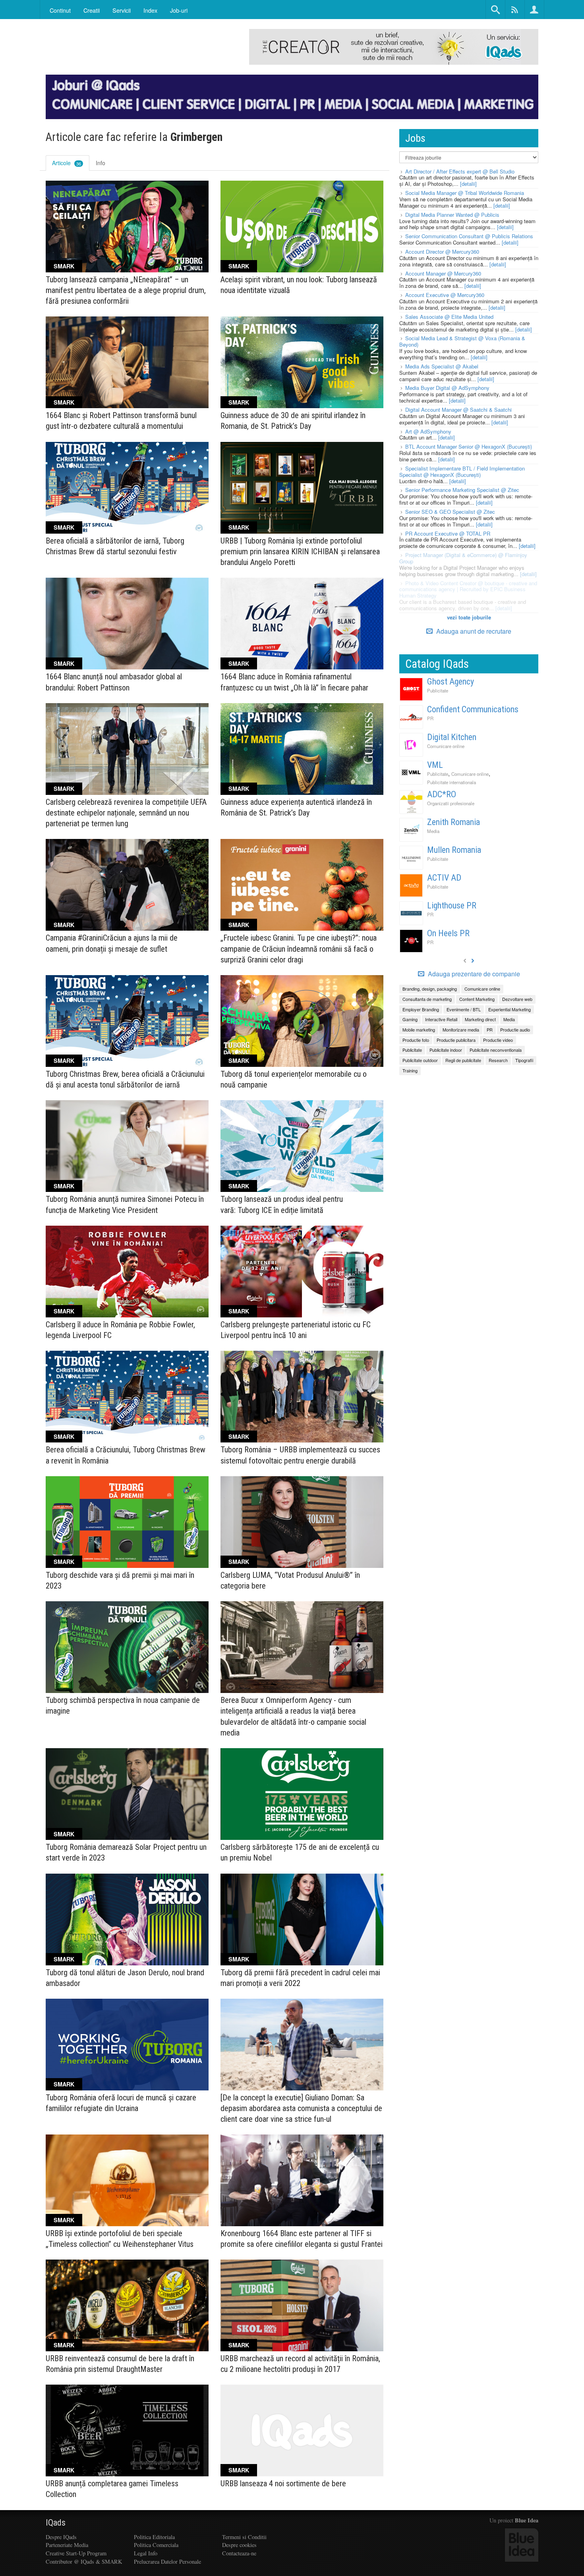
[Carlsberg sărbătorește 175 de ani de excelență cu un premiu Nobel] (302, 1794)
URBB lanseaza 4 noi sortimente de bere (283, 2483)
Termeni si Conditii (244, 2537)
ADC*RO (442, 794)
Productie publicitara (456, 1040)
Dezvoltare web (517, 999)
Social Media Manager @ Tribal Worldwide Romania (465, 193)
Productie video (498, 1040)
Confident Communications (473, 709)
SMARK (64, 266)
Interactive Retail (441, 1019)
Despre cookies (239, 2545)
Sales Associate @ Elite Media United (449, 317)
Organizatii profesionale (451, 803)
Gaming (410, 1019)
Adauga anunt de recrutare (473, 631)
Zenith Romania (453, 822)
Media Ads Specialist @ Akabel (442, 366)
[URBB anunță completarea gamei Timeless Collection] (127, 2430)
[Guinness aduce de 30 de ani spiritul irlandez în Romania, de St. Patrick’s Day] (302, 362)
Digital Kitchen (452, 737)
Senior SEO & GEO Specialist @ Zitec (450, 512)
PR (430, 718)
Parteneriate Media (67, 2545)
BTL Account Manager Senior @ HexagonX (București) (469, 446)
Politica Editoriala (154, 2537)
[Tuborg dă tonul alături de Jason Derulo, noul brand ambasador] (127, 1919)
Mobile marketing (419, 1030)
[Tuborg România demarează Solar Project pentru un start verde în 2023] (127, 1794)
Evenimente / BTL (464, 1009)
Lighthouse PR (452, 905)
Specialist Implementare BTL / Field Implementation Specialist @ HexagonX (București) (462, 471)
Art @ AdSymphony (428, 431)
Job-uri (179, 10)
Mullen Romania (454, 850)
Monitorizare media (461, 1030)
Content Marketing (477, 999)
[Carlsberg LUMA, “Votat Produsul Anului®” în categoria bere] (302, 1522)
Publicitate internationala (452, 782)
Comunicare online (446, 746)
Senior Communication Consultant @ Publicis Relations (469, 236)
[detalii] (468, 184)
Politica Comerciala (156, 2545)
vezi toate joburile (469, 617)
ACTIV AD (444, 878)
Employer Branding (421, 1009)
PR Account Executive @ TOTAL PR (448, 533)
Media (433, 831)
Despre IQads (61, 2537)
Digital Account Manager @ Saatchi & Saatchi (458, 410)
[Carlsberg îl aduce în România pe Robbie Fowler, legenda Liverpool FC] (127, 1272)
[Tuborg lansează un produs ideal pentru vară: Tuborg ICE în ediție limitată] (302, 1146)
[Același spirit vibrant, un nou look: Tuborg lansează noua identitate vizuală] (302, 227)
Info (101, 163)
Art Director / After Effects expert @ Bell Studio (460, 171)
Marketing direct (480, 1019)
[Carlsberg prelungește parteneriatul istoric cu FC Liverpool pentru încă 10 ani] (302, 1272)
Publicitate (438, 690)
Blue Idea (527, 2520)
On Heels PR (448, 933)
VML (435, 765)
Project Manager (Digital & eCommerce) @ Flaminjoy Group (463, 558)
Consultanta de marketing (427, 999)
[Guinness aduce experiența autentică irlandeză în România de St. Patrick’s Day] (302, 749)
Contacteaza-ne (239, 2553)
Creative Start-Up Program (76, 2553)
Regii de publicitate (463, 1060)
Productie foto (416, 1040)
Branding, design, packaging (430, 989)
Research (498, 1060)
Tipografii (524, 1060)
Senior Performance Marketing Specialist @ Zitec (462, 490)
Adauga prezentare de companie (473, 974)
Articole (67, 163)
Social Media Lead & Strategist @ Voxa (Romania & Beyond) (462, 341)
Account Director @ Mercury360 (442, 252)
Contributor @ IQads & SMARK (84, 2562)
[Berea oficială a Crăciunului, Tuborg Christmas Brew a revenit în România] (127, 1397)
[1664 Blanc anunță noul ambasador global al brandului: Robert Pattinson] (127, 624)
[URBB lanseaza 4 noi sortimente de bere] (302, 2430)
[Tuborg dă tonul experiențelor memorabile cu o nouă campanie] (302, 1021)
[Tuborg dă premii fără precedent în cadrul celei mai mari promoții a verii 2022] (302, 1919)
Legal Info (146, 2553)
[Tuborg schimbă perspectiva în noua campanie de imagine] (127, 1647)
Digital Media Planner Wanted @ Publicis (452, 215)
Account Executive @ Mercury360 (445, 295)
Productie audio (515, 1030)
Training (410, 1070)
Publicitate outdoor (420, 1060)
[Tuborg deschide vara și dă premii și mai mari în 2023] (127, 1522)
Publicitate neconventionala (496, 1050)
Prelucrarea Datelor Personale (167, 2562)
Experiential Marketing (510, 1009)
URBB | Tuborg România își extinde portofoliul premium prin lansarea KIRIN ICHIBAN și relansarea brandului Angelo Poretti (300, 551)
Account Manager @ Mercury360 (443, 273)
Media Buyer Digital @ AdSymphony (447, 388)
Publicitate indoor (446, 1050)
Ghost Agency (451, 682)
